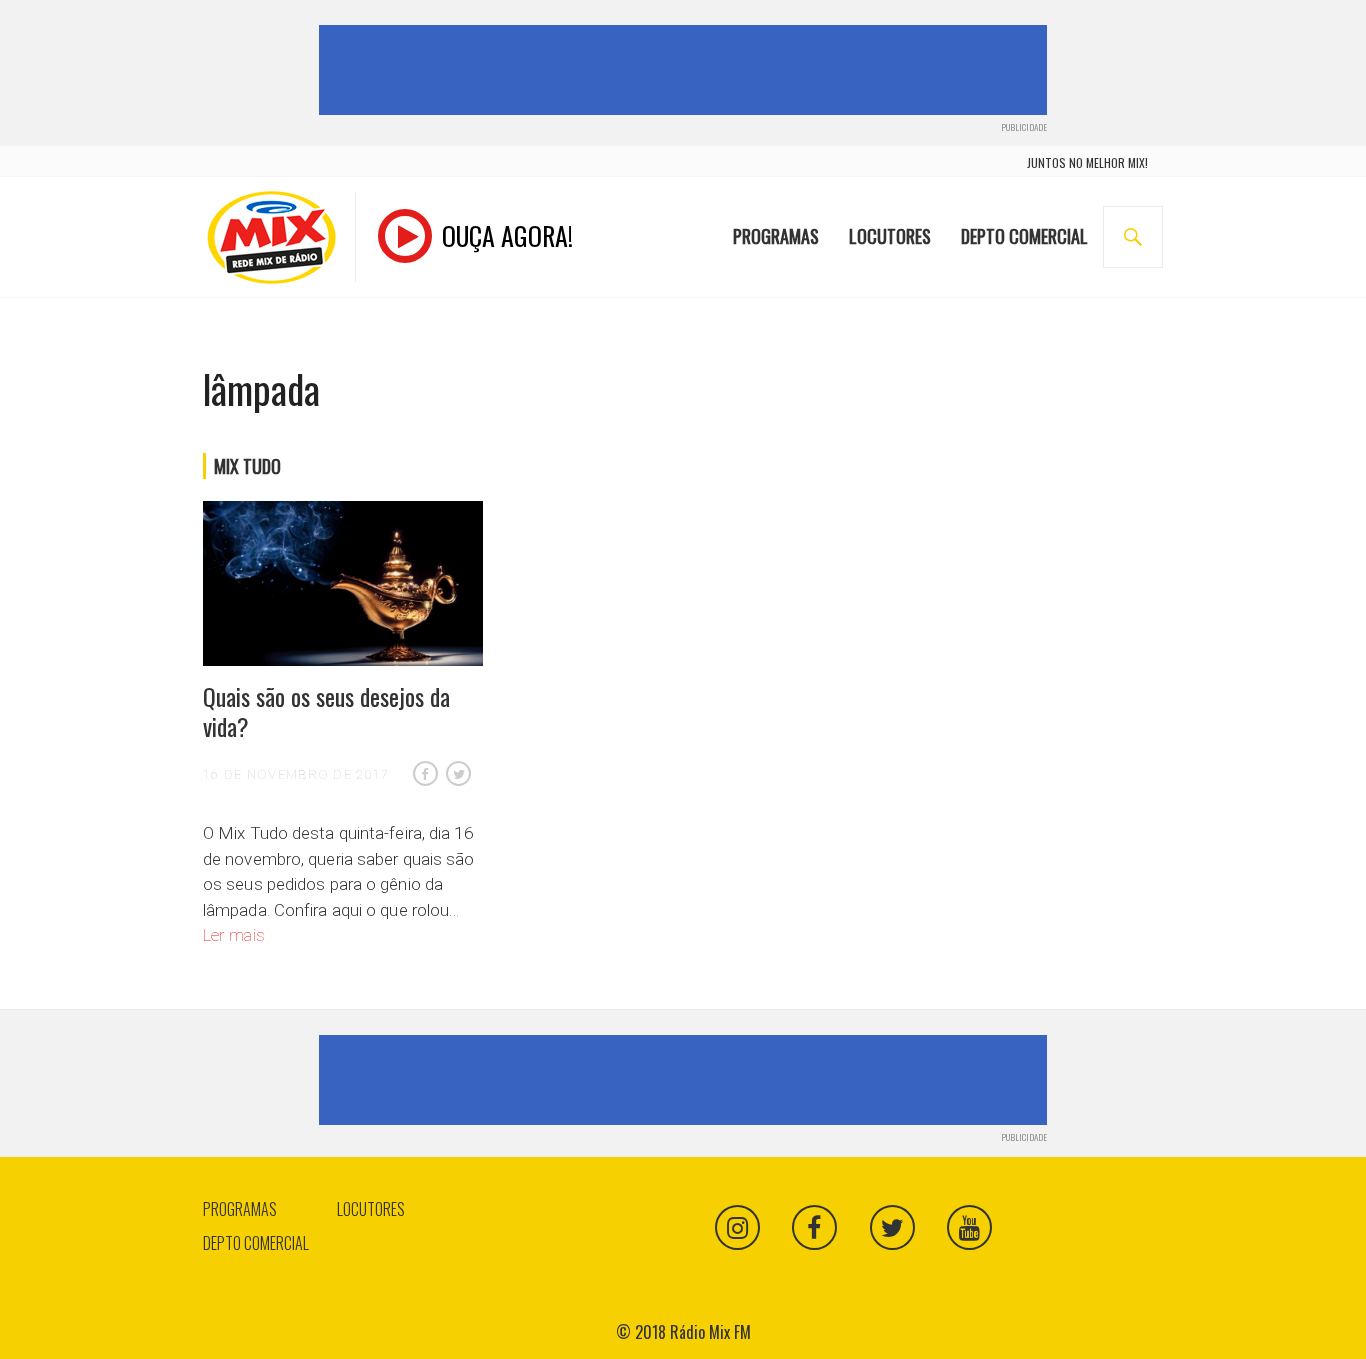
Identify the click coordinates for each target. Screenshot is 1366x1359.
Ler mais (234, 935)
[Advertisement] (687, 70)
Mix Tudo (247, 466)
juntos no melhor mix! (1087, 162)
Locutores (890, 236)
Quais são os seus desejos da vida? (326, 711)
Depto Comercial (1024, 236)
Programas (776, 236)
